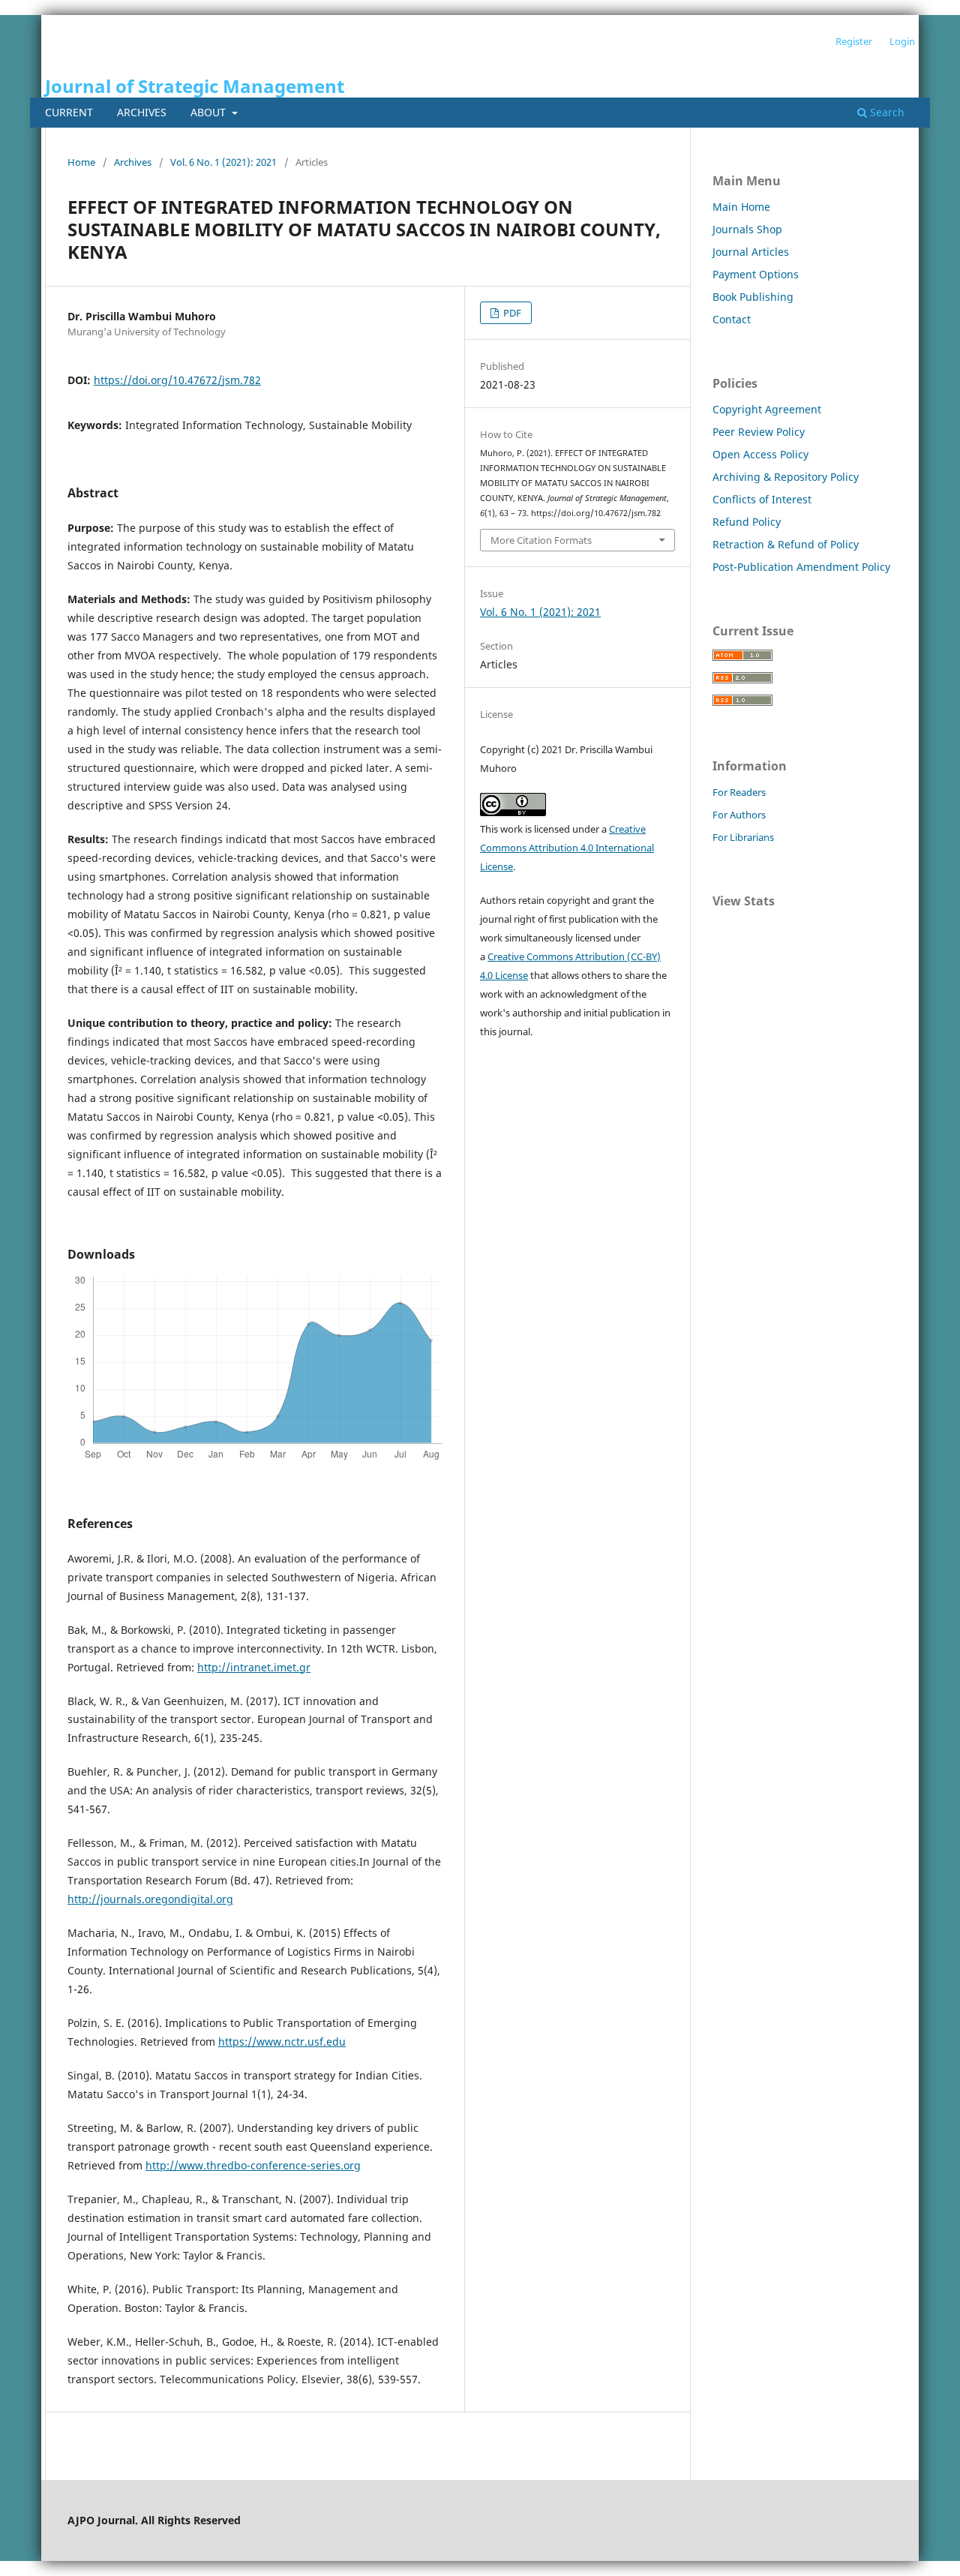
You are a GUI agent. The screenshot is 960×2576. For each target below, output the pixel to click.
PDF (511, 313)
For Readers (739, 792)
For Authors (739, 815)
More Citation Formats (541, 540)
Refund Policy (747, 522)
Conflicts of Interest (762, 499)
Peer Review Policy (759, 432)
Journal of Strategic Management (195, 86)
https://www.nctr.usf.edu (282, 2042)
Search (886, 112)
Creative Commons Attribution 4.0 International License (567, 848)
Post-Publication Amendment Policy (801, 567)
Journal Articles (751, 252)
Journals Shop (747, 229)
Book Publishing (753, 297)
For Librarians (743, 837)
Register (854, 41)
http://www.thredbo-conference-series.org (253, 2165)
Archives (142, 112)
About (210, 112)
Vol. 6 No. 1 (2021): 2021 (223, 162)
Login (902, 41)
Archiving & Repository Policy (786, 477)
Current (69, 112)
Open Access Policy (760, 454)
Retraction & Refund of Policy (786, 544)
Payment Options (756, 274)
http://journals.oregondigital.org (150, 1899)
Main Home (741, 207)
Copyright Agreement (767, 409)
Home (81, 162)
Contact (732, 319)
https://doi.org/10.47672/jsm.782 (177, 380)
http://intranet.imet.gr (254, 1667)
